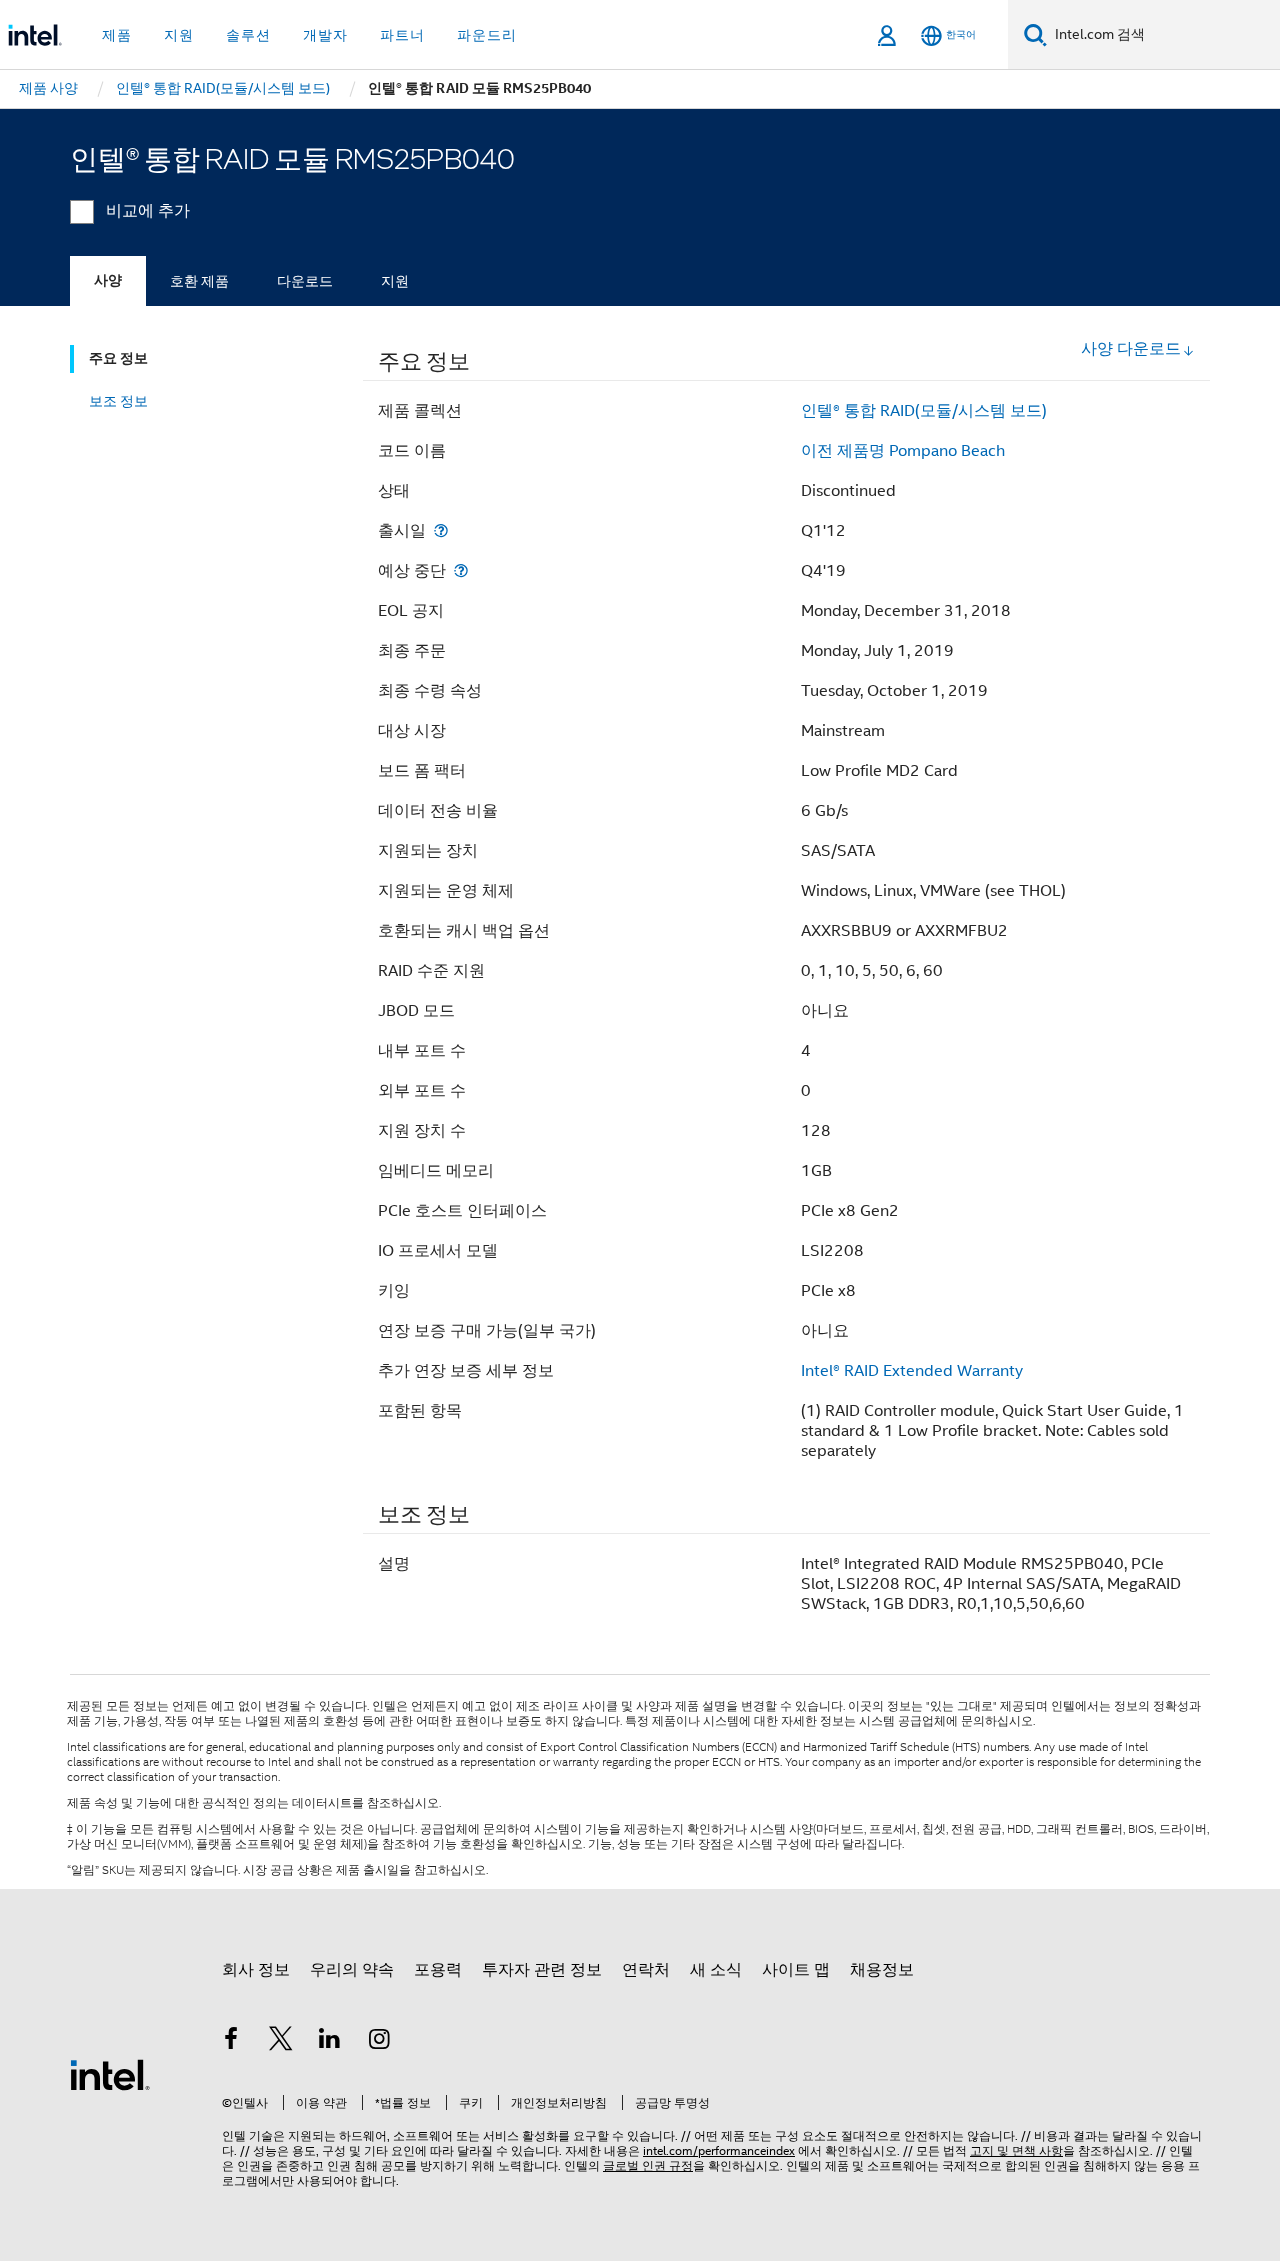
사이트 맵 (796, 1970)
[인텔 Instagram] (380, 2042)
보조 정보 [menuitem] (118, 401)
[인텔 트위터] (281, 2042)
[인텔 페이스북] (231, 2042)
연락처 (646, 1970)
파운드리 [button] (487, 35)
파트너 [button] (402, 35)
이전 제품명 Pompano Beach (903, 451)
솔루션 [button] (248, 35)
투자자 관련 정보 (542, 1970)
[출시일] (441, 530)
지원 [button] (179, 35)
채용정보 (882, 1970)
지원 (395, 281)
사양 (108, 280)
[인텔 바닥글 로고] (110, 2074)
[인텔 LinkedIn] (330, 2042)
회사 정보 (256, 1970)
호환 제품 (199, 281)
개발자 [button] (325, 35)
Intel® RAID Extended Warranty (912, 1371)
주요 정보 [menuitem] (118, 358)
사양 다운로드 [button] (1131, 349)
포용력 (438, 1970)
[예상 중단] (461, 570)
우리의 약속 (352, 1970)
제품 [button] (117, 35)
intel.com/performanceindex (719, 2150)
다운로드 (305, 281)
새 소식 (716, 1970)
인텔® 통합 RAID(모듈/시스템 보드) (924, 411)
